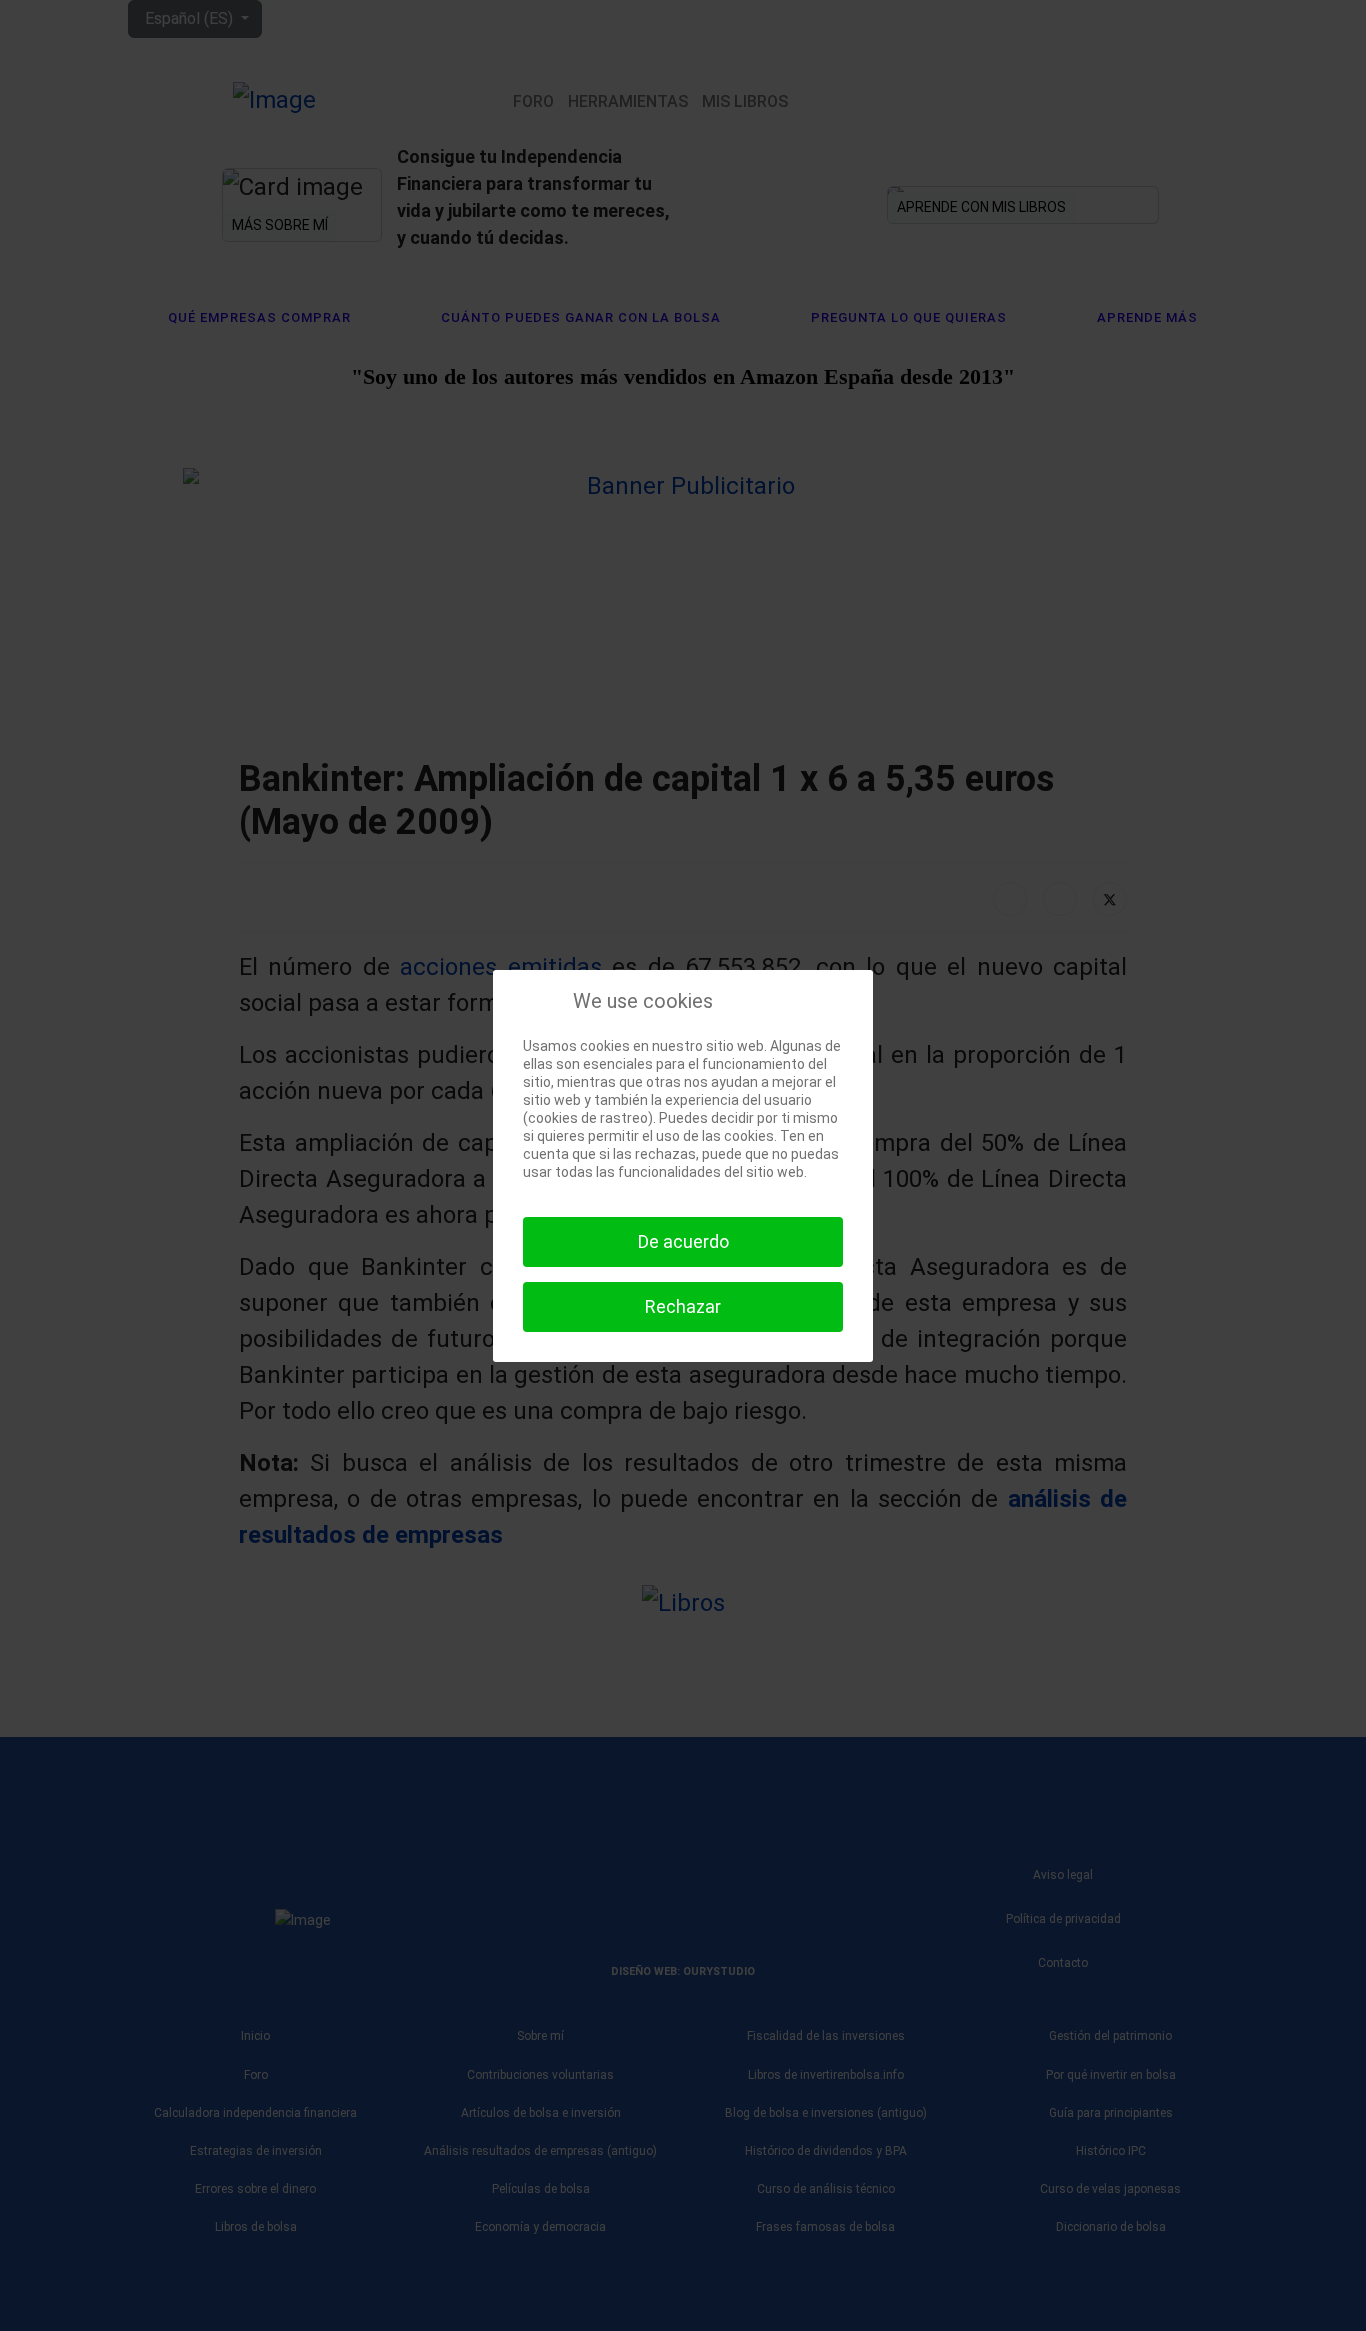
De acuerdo (683, 1241)
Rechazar (683, 1306)
